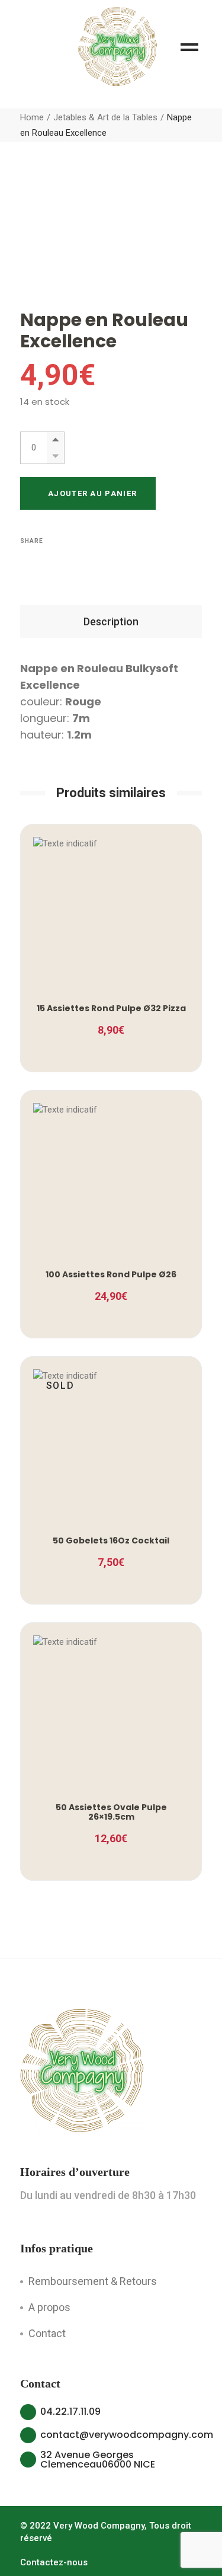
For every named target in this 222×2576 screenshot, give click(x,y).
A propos (49, 2307)
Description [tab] (111, 621)
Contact (47, 2333)
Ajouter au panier (92, 493)
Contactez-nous (54, 2562)
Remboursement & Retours (93, 2281)
